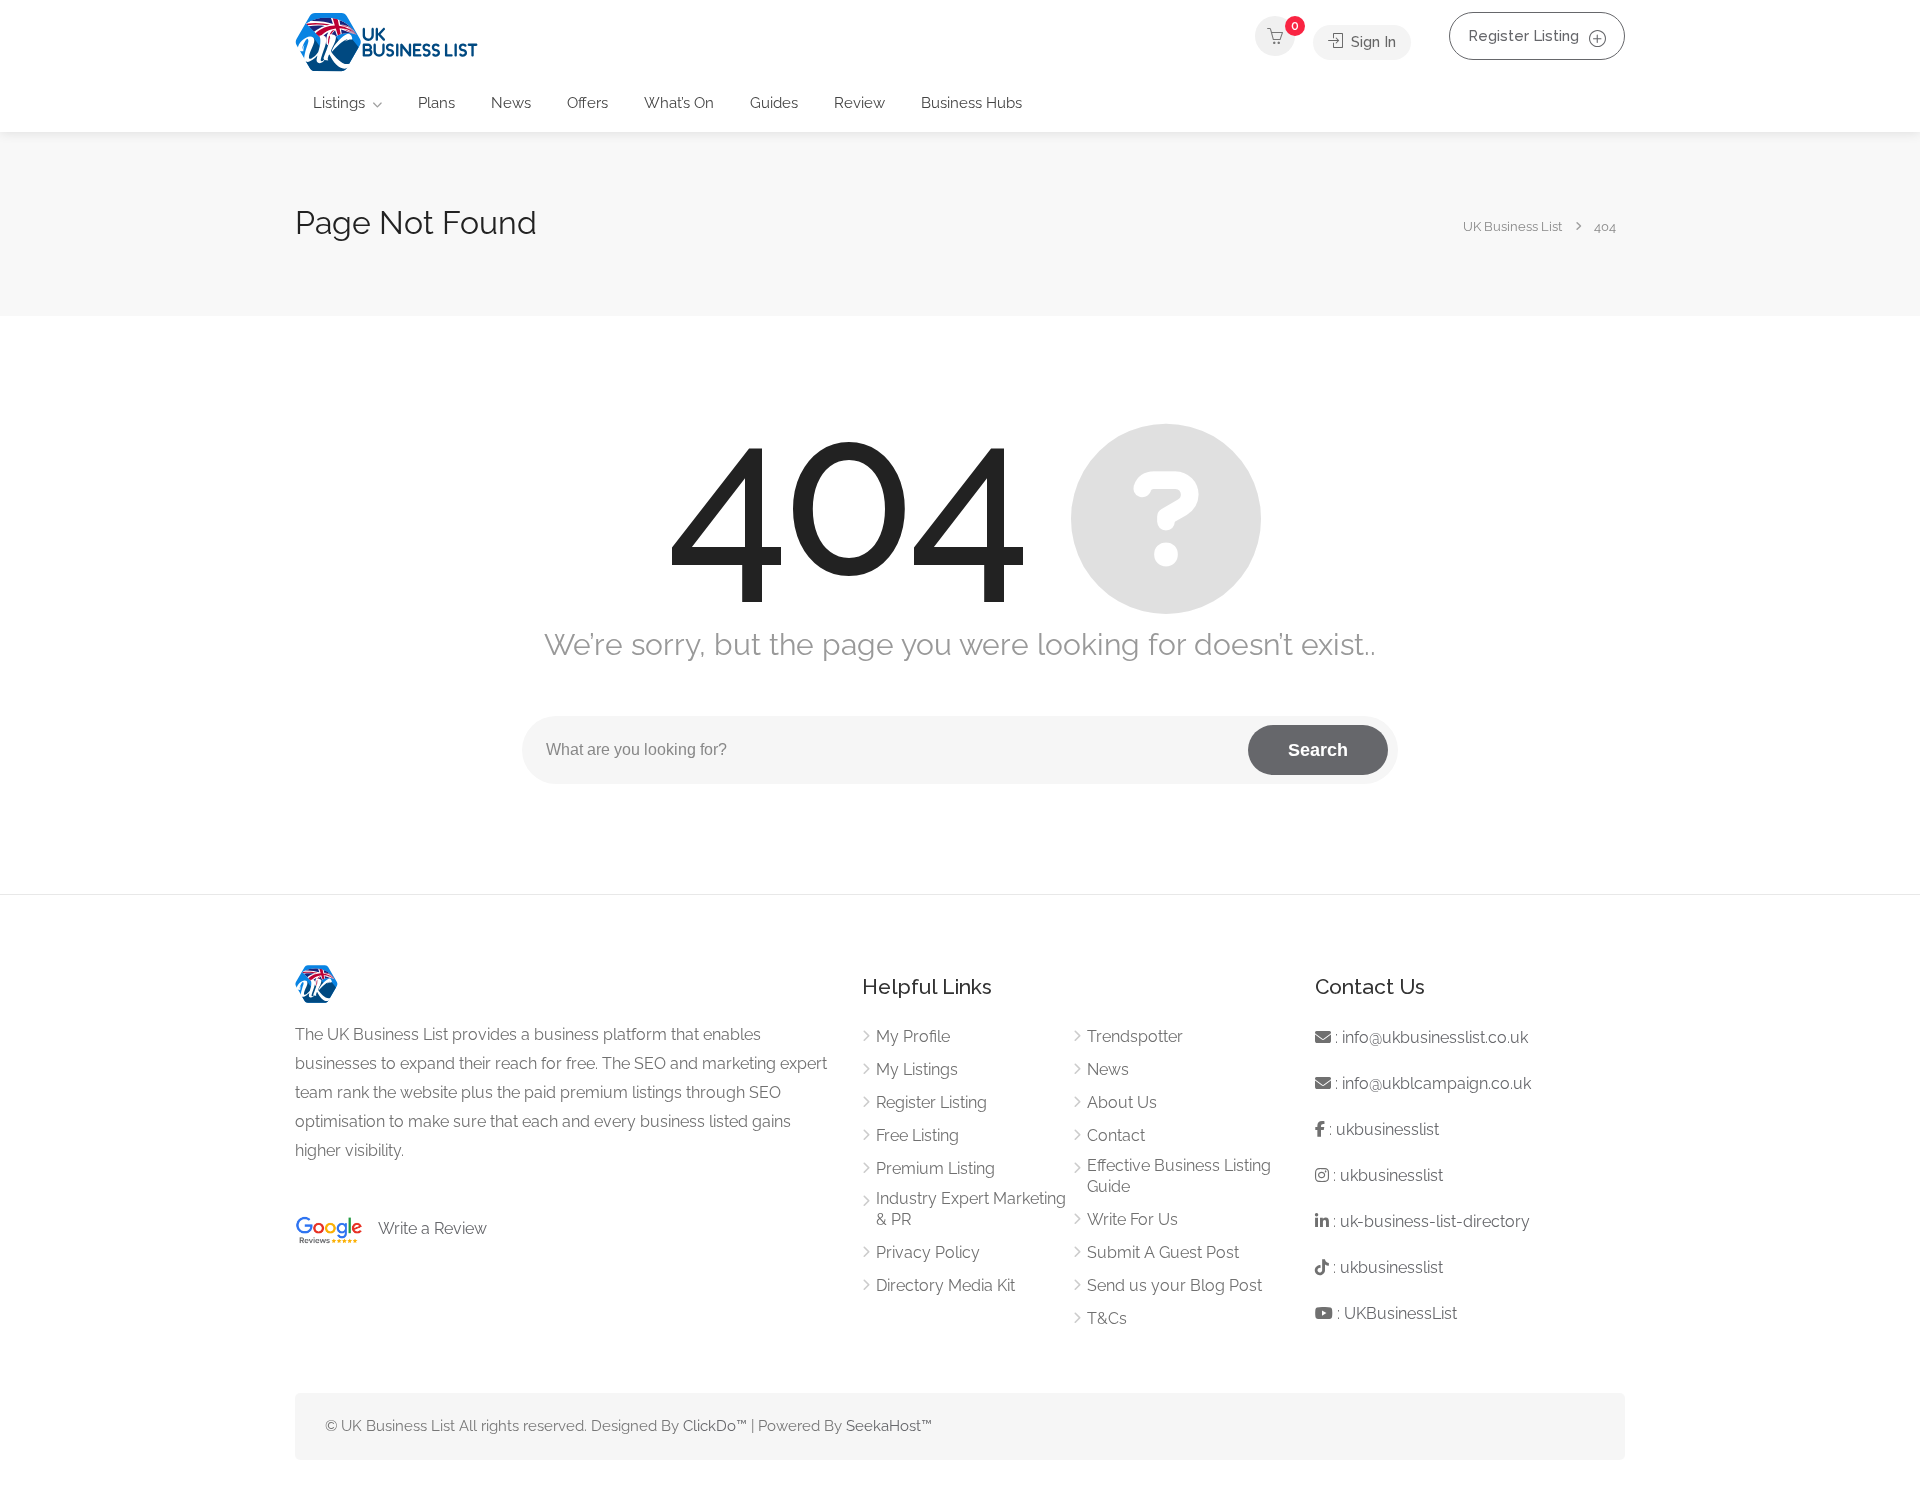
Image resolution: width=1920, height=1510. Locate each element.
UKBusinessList (1400, 1313)
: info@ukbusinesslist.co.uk (1429, 1037)
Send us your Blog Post (1174, 1285)
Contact (1116, 1135)
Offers (587, 103)
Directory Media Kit (945, 1285)
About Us (1122, 1102)
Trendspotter (1135, 1036)
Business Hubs (971, 103)
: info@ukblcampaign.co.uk (1431, 1083)
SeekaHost (883, 1426)
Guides (774, 103)
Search (1318, 750)
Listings (339, 103)
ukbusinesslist (1387, 1129)
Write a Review (425, 1228)
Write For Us (1132, 1219)
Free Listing (917, 1135)
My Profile (913, 1036)
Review (859, 103)
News (511, 103)
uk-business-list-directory (1435, 1221)
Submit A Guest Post (1163, 1252)
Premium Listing (935, 1168)
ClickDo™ (715, 1426)
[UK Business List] (386, 41)
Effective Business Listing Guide (1179, 1176)
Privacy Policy (928, 1252)
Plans (436, 103)
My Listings (917, 1069)
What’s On (679, 103)
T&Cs (1107, 1318)
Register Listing (1523, 36)
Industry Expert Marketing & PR (971, 1209)
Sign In (1371, 42)
